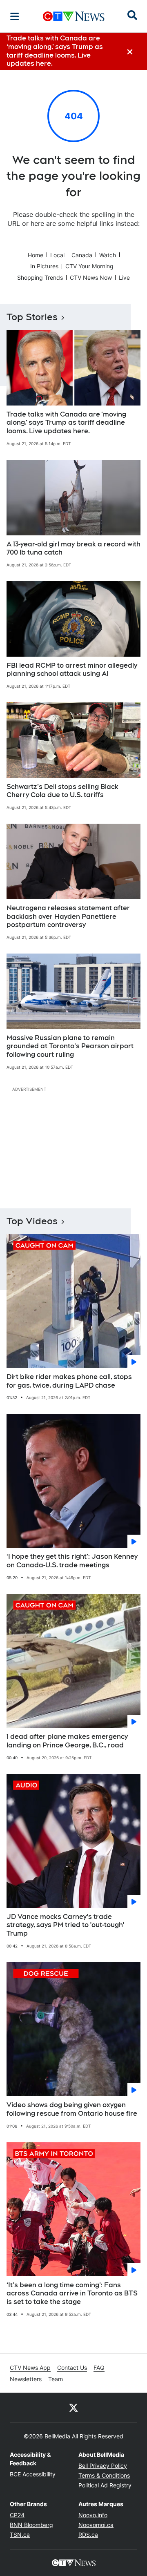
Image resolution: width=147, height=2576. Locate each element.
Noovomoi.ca (96, 2525)
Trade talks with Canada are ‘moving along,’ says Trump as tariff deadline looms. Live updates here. (66, 423)
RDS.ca (88, 2535)
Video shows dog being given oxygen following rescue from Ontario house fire (72, 2109)
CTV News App (30, 2368)
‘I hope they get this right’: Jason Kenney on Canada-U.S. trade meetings (72, 1561)
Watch (108, 255)
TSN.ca (20, 2535)
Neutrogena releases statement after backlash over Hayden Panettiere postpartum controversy (68, 917)
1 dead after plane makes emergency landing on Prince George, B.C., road (67, 1741)
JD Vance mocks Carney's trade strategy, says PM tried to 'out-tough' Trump (65, 1925)
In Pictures (44, 266)
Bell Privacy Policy (103, 2466)
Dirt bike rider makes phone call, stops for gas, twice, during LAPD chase (69, 1381)
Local (57, 255)
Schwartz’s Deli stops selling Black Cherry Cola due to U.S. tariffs (62, 791)
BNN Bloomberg (31, 2525)
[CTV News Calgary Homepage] (74, 16)
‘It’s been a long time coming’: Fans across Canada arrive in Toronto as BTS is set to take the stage (72, 2294)
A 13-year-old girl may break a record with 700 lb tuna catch (73, 548)
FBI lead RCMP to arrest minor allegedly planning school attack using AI (72, 670)
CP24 (17, 2515)
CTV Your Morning (89, 266)
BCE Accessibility (33, 2474)
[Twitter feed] (73, 2407)
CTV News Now (91, 277)
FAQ (99, 2368)
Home (36, 255)
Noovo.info (93, 2515)
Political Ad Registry (105, 2485)
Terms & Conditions (104, 2475)
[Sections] (15, 16)
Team (56, 2379)
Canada (82, 255)
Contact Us (72, 2368)
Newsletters (26, 2379)
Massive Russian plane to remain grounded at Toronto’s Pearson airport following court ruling (70, 1046)
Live (124, 277)
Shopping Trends (40, 277)
